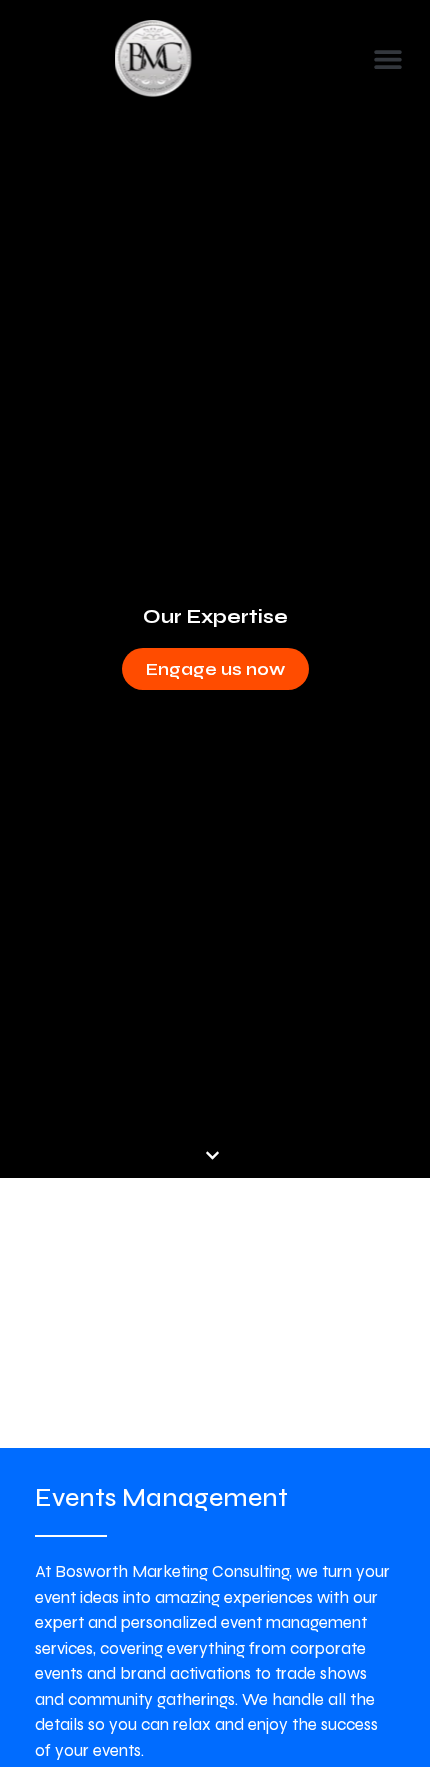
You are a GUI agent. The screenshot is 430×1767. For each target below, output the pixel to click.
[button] (387, 59)
